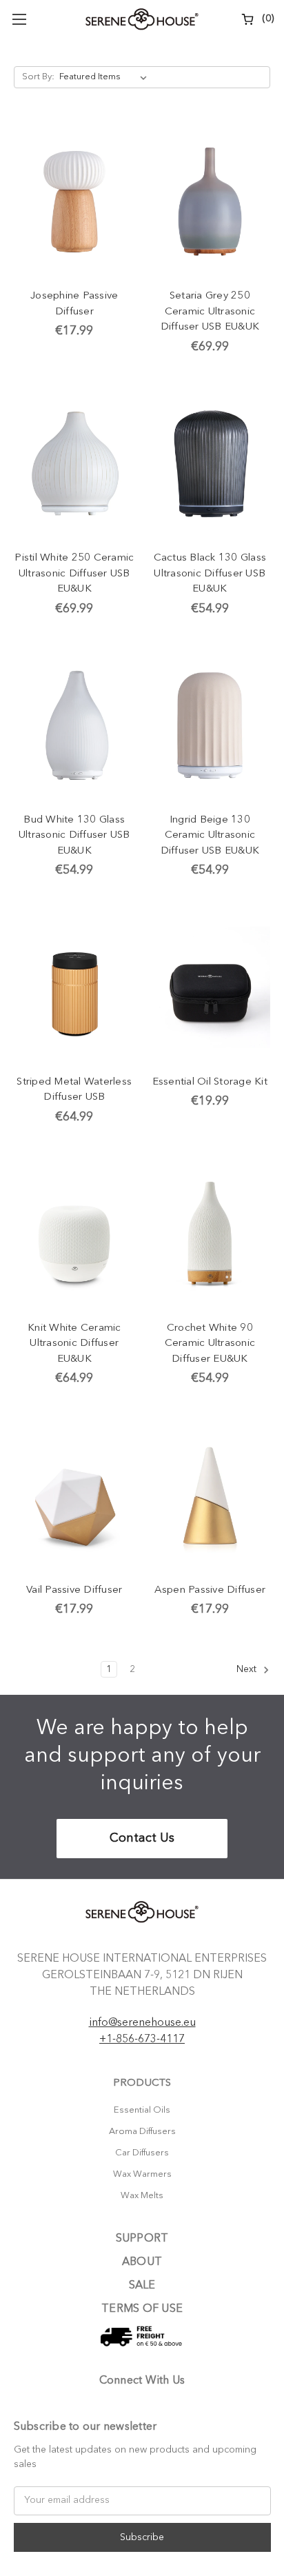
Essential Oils (142, 2110)
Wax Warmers (142, 2174)
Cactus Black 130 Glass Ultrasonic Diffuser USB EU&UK (210, 574)
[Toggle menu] (19, 19)
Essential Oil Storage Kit (210, 1082)
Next (248, 1669)
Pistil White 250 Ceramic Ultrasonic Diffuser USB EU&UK (74, 574)
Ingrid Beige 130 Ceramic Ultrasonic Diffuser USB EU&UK (210, 836)
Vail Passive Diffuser (74, 1590)
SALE (142, 2286)
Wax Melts (142, 2196)
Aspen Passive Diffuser (210, 1590)
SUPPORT (142, 2239)
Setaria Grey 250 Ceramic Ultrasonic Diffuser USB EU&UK (210, 312)
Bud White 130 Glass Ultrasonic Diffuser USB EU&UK (74, 836)
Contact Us (142, 1838)
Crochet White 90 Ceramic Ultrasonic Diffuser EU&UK (210, 1344)
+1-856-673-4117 (142, 2040)
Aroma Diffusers (142, 2132)
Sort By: (38, 77)
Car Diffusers (142, 2153)
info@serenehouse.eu (142, 2023)
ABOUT (142, 2262)
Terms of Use (142, 2309)
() (267, 19)
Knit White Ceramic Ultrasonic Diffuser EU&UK (74, 1344)
